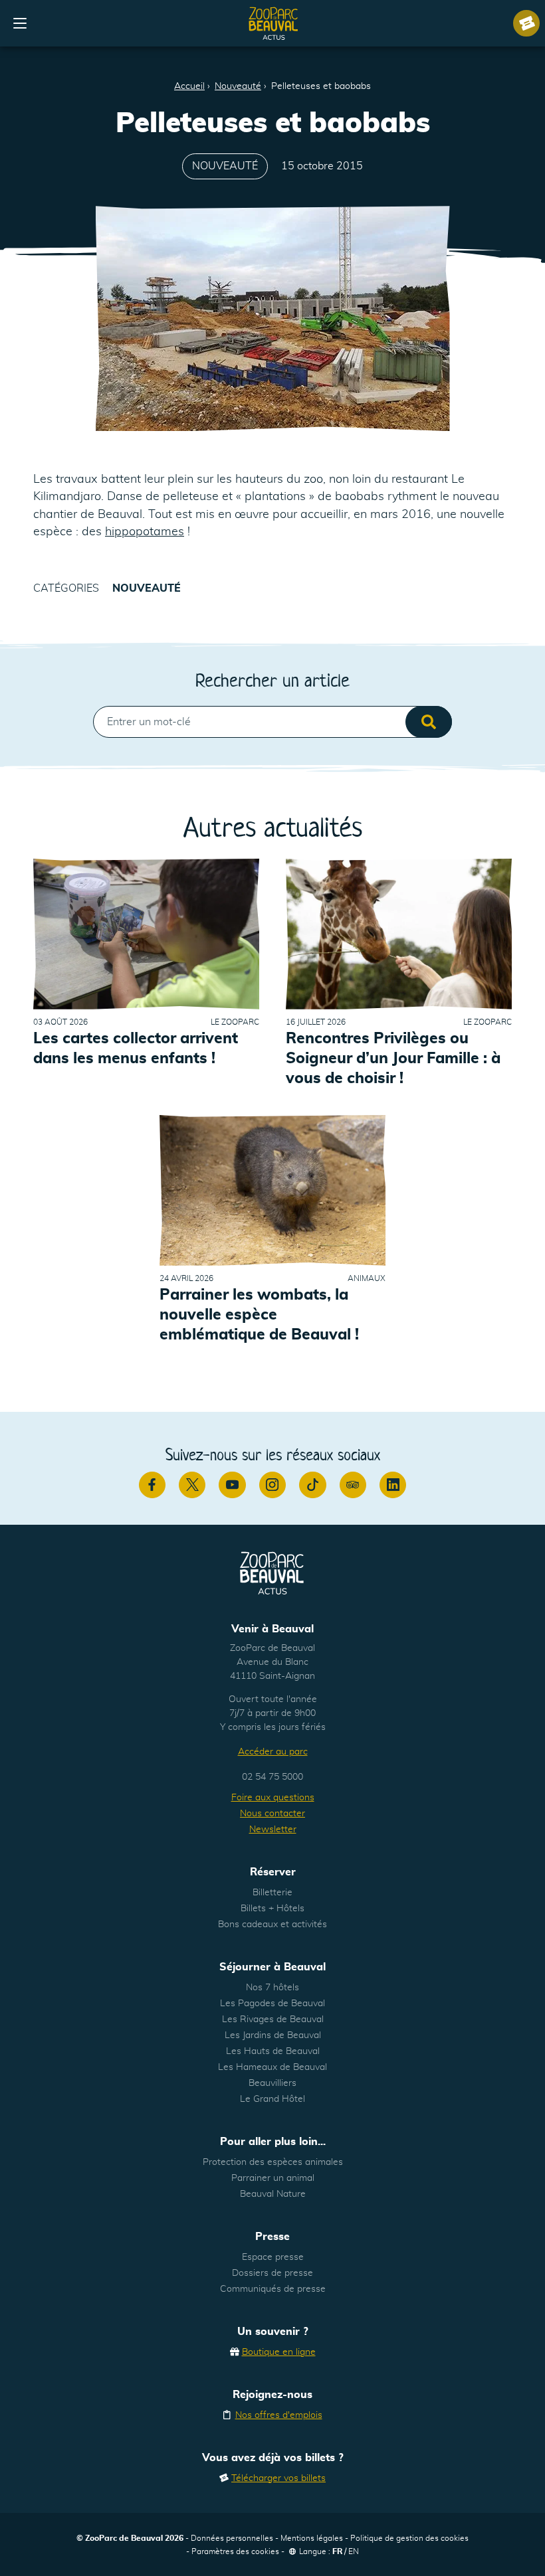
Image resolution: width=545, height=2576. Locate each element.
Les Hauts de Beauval (273, 2051)
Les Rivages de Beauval (273, 2019)
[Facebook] (152, 1485)
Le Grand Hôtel (272, 2099)
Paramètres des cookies (235, 2551)
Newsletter (273, 1830)
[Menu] (20, 23)
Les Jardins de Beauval (273, 2035)
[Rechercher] (429, 722)
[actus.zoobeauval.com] (274, 23)
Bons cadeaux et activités (272, 1925)
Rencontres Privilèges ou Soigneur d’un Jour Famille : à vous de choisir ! (393, 1059)
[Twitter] (192, 1485)
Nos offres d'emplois (279, 2415)
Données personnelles (232, 2538)
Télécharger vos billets (278, 2478)
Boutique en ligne (279, 2352)
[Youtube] (232, 1485)
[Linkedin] (393, 1485)
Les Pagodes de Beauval (272, 2004)
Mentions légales (312, 2538)
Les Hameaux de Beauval (272, 2067)
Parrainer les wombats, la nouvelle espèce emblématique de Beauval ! (259, 1315)
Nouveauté (238, 86)
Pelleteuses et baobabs (321, 86)
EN (354, 2551)
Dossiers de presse (272, 2273)
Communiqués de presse (273, 2289)
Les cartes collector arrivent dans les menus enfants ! (136, 1049)
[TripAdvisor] (353, 1485)
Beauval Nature (273, 2194)
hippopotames (145, 532)
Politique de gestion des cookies (409, 2538)
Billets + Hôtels (272, 1909)
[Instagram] (272, 1485)
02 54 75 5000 (272, 1777)
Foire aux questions (273, 1798)
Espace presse (273, 2257)
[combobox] (272, 722)
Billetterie (272, 1893)
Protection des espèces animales (273, 2162)
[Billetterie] (526, 23)
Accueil (189, 86)
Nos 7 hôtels (272, 1988)
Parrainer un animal (273, 2178)
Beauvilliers (272, 2083)
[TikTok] (312, 1485)
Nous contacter (272, 1814)
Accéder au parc (273, 1752)
